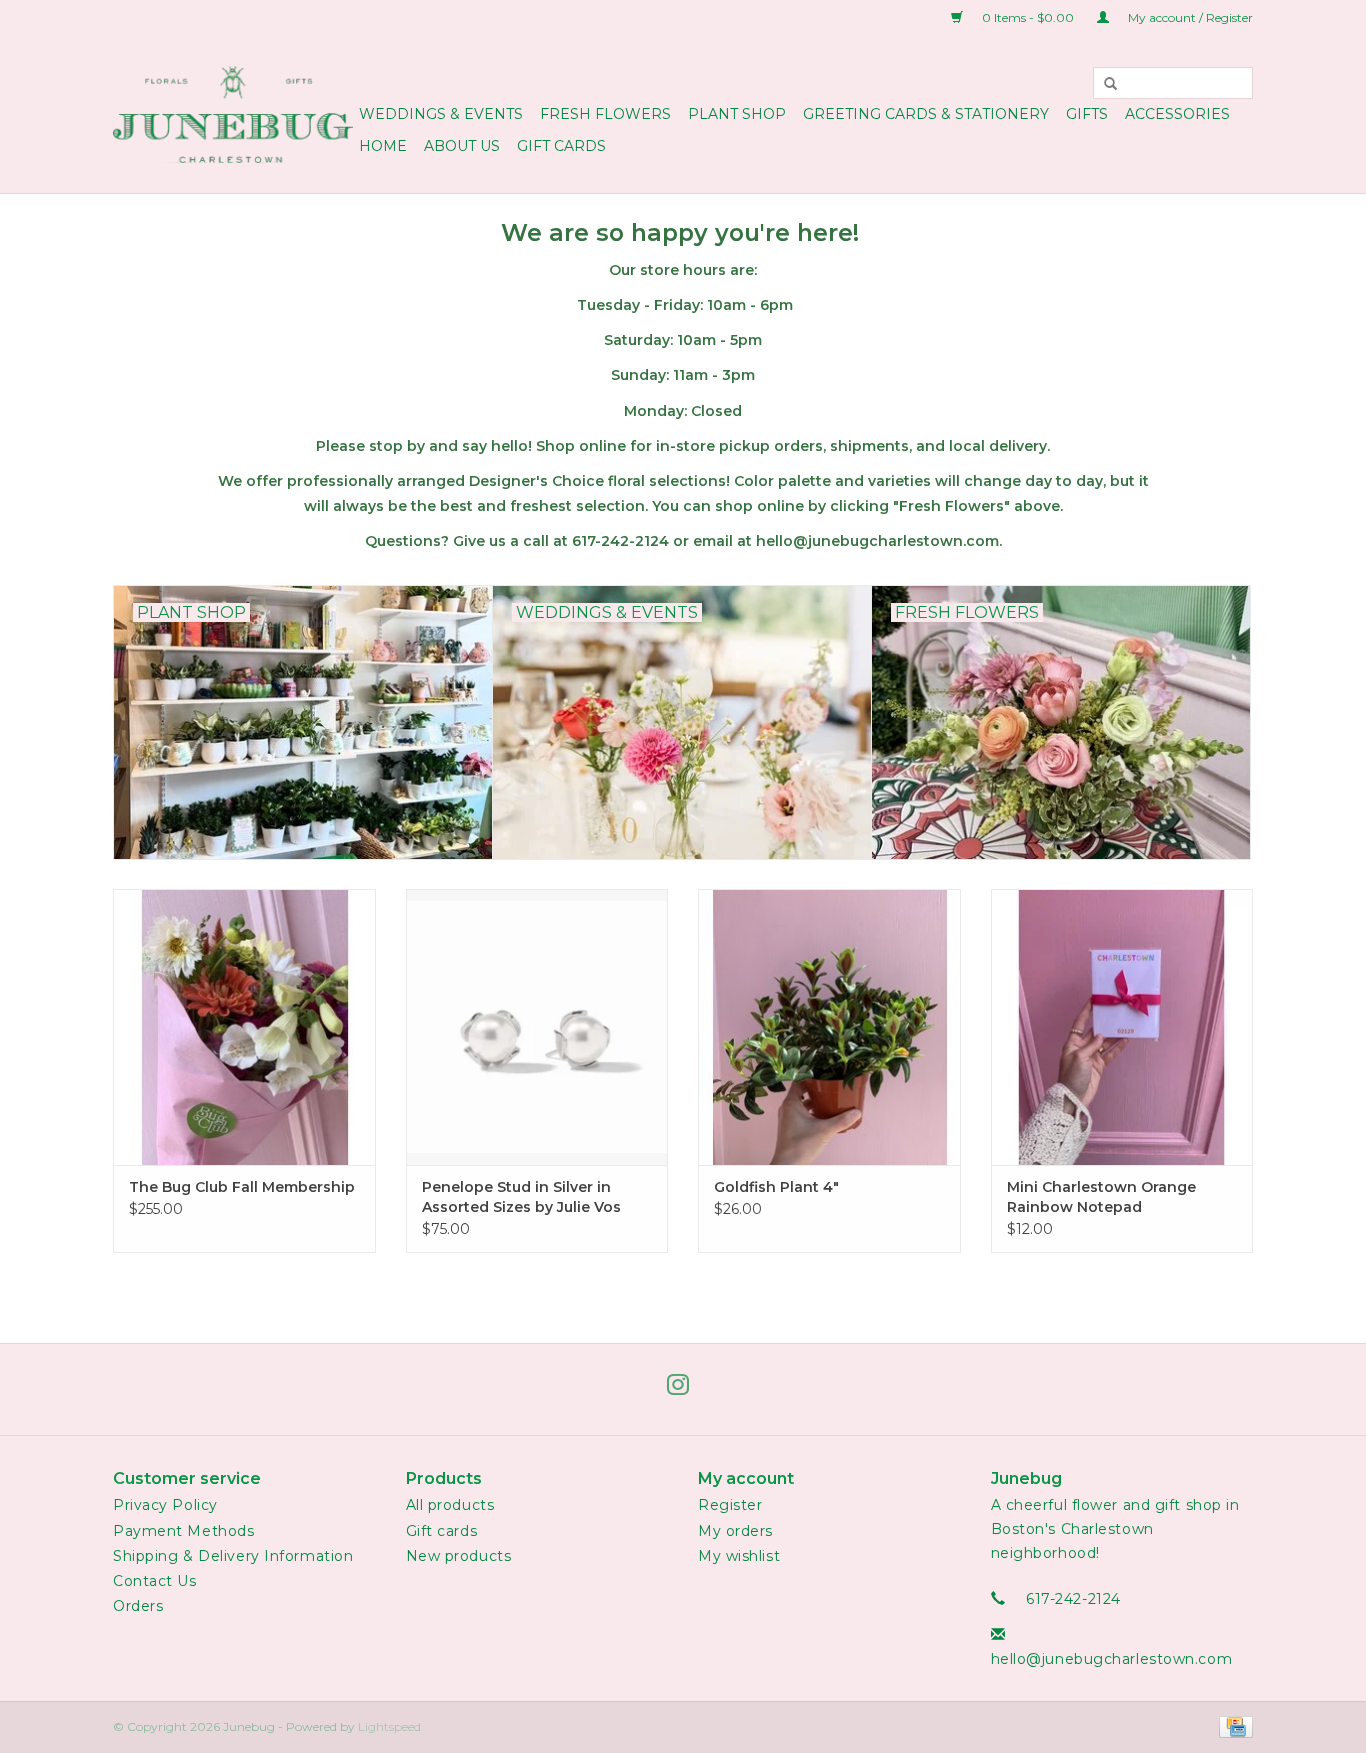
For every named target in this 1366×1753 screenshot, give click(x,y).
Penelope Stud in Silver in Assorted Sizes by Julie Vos (521, 1197)
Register (730, 1505)
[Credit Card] (1232, 1726)
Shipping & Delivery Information (233, 1556)
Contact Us (155, 1581)
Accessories (1177, 114)
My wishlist (739, 1556)
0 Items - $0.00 (1028, 17)
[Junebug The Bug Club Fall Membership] (244, 1026)
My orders (735, 1531)
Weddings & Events (441, 114)
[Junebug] (233, 114)
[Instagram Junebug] (683, 1389)
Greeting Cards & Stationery (926, 114)
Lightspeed (389, 1726)
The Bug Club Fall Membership (242, 1187)
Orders (138, 1606)
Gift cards (561, 146)
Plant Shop (737, 114)
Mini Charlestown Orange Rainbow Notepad (1101, 1197)
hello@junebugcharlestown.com (1112, 1659)
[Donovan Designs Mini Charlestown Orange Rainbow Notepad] (1122, 1026)
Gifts (1087, 114)
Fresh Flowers (605, 114)
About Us (462, 146)
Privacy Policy (165, 1505)
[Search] (1111, 83)
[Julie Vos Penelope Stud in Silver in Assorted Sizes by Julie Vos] (537, 1026)
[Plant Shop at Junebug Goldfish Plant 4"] (829, 1026)
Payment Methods (183, 1531)
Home (383, 146)
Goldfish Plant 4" (776, 1187)
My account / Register (1189, 17)
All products (450, 1505)
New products (459, 1556)
